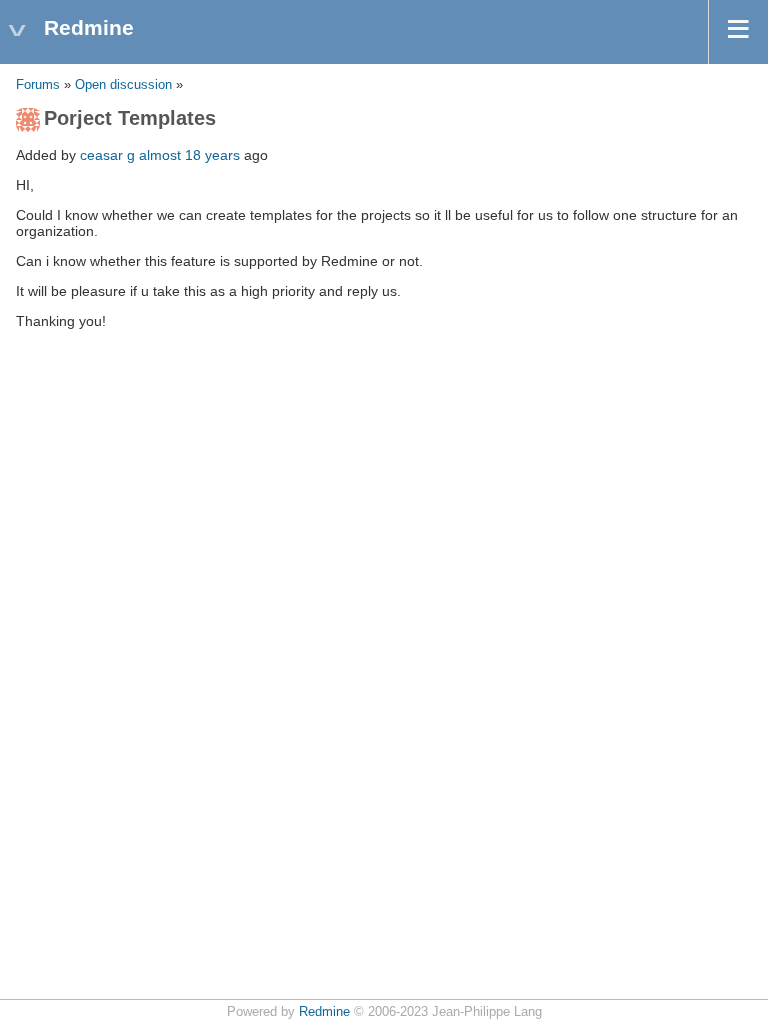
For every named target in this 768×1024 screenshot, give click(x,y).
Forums (38, 85)
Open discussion (123, 85)
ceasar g (107, 155)
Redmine (324, 1012)
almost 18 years (189, 155)
